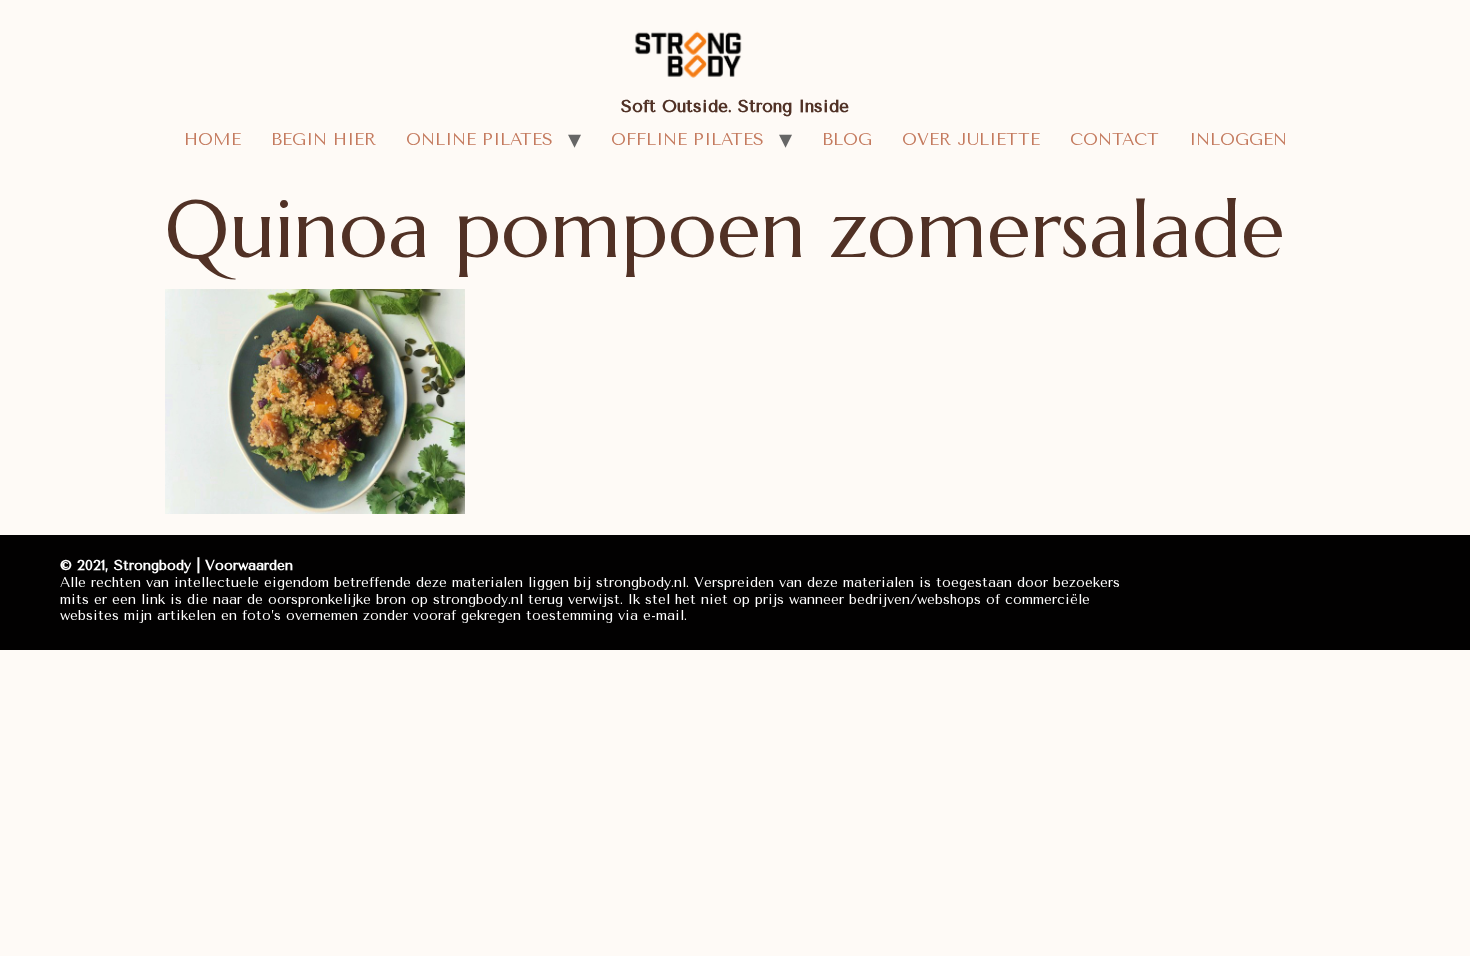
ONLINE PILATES (479, 139)
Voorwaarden (249, 565)
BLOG (847, 139)
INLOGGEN (1238, 139)
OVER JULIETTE (971, 139)
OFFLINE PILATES (687, 139)
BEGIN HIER (323, 139)
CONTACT (1114, 139)
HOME (212, 139)
